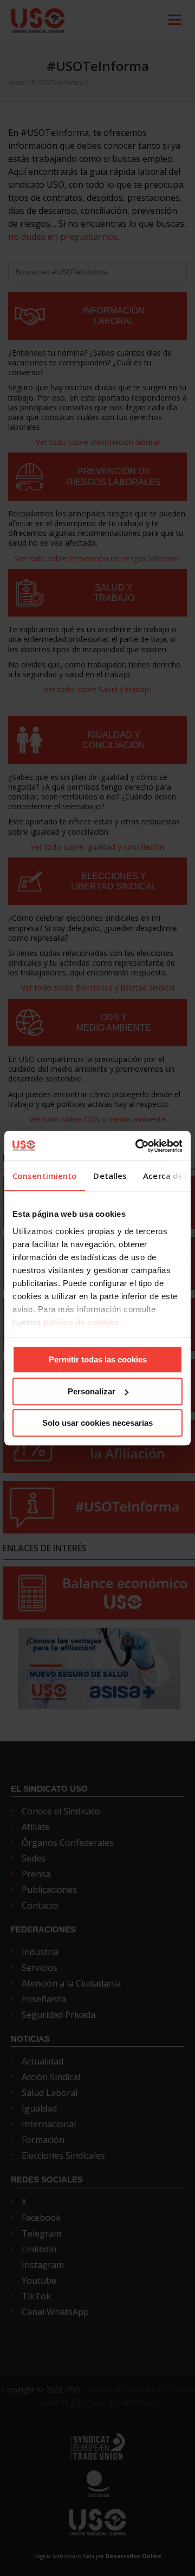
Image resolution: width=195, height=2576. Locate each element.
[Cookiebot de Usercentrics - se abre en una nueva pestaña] (138, 1146)
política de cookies (81, 1322)
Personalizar (92, 1391)
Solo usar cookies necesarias (97, 1423)
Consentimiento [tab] (45, 1176)
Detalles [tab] (110, 1176)
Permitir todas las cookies (98, 1359)
